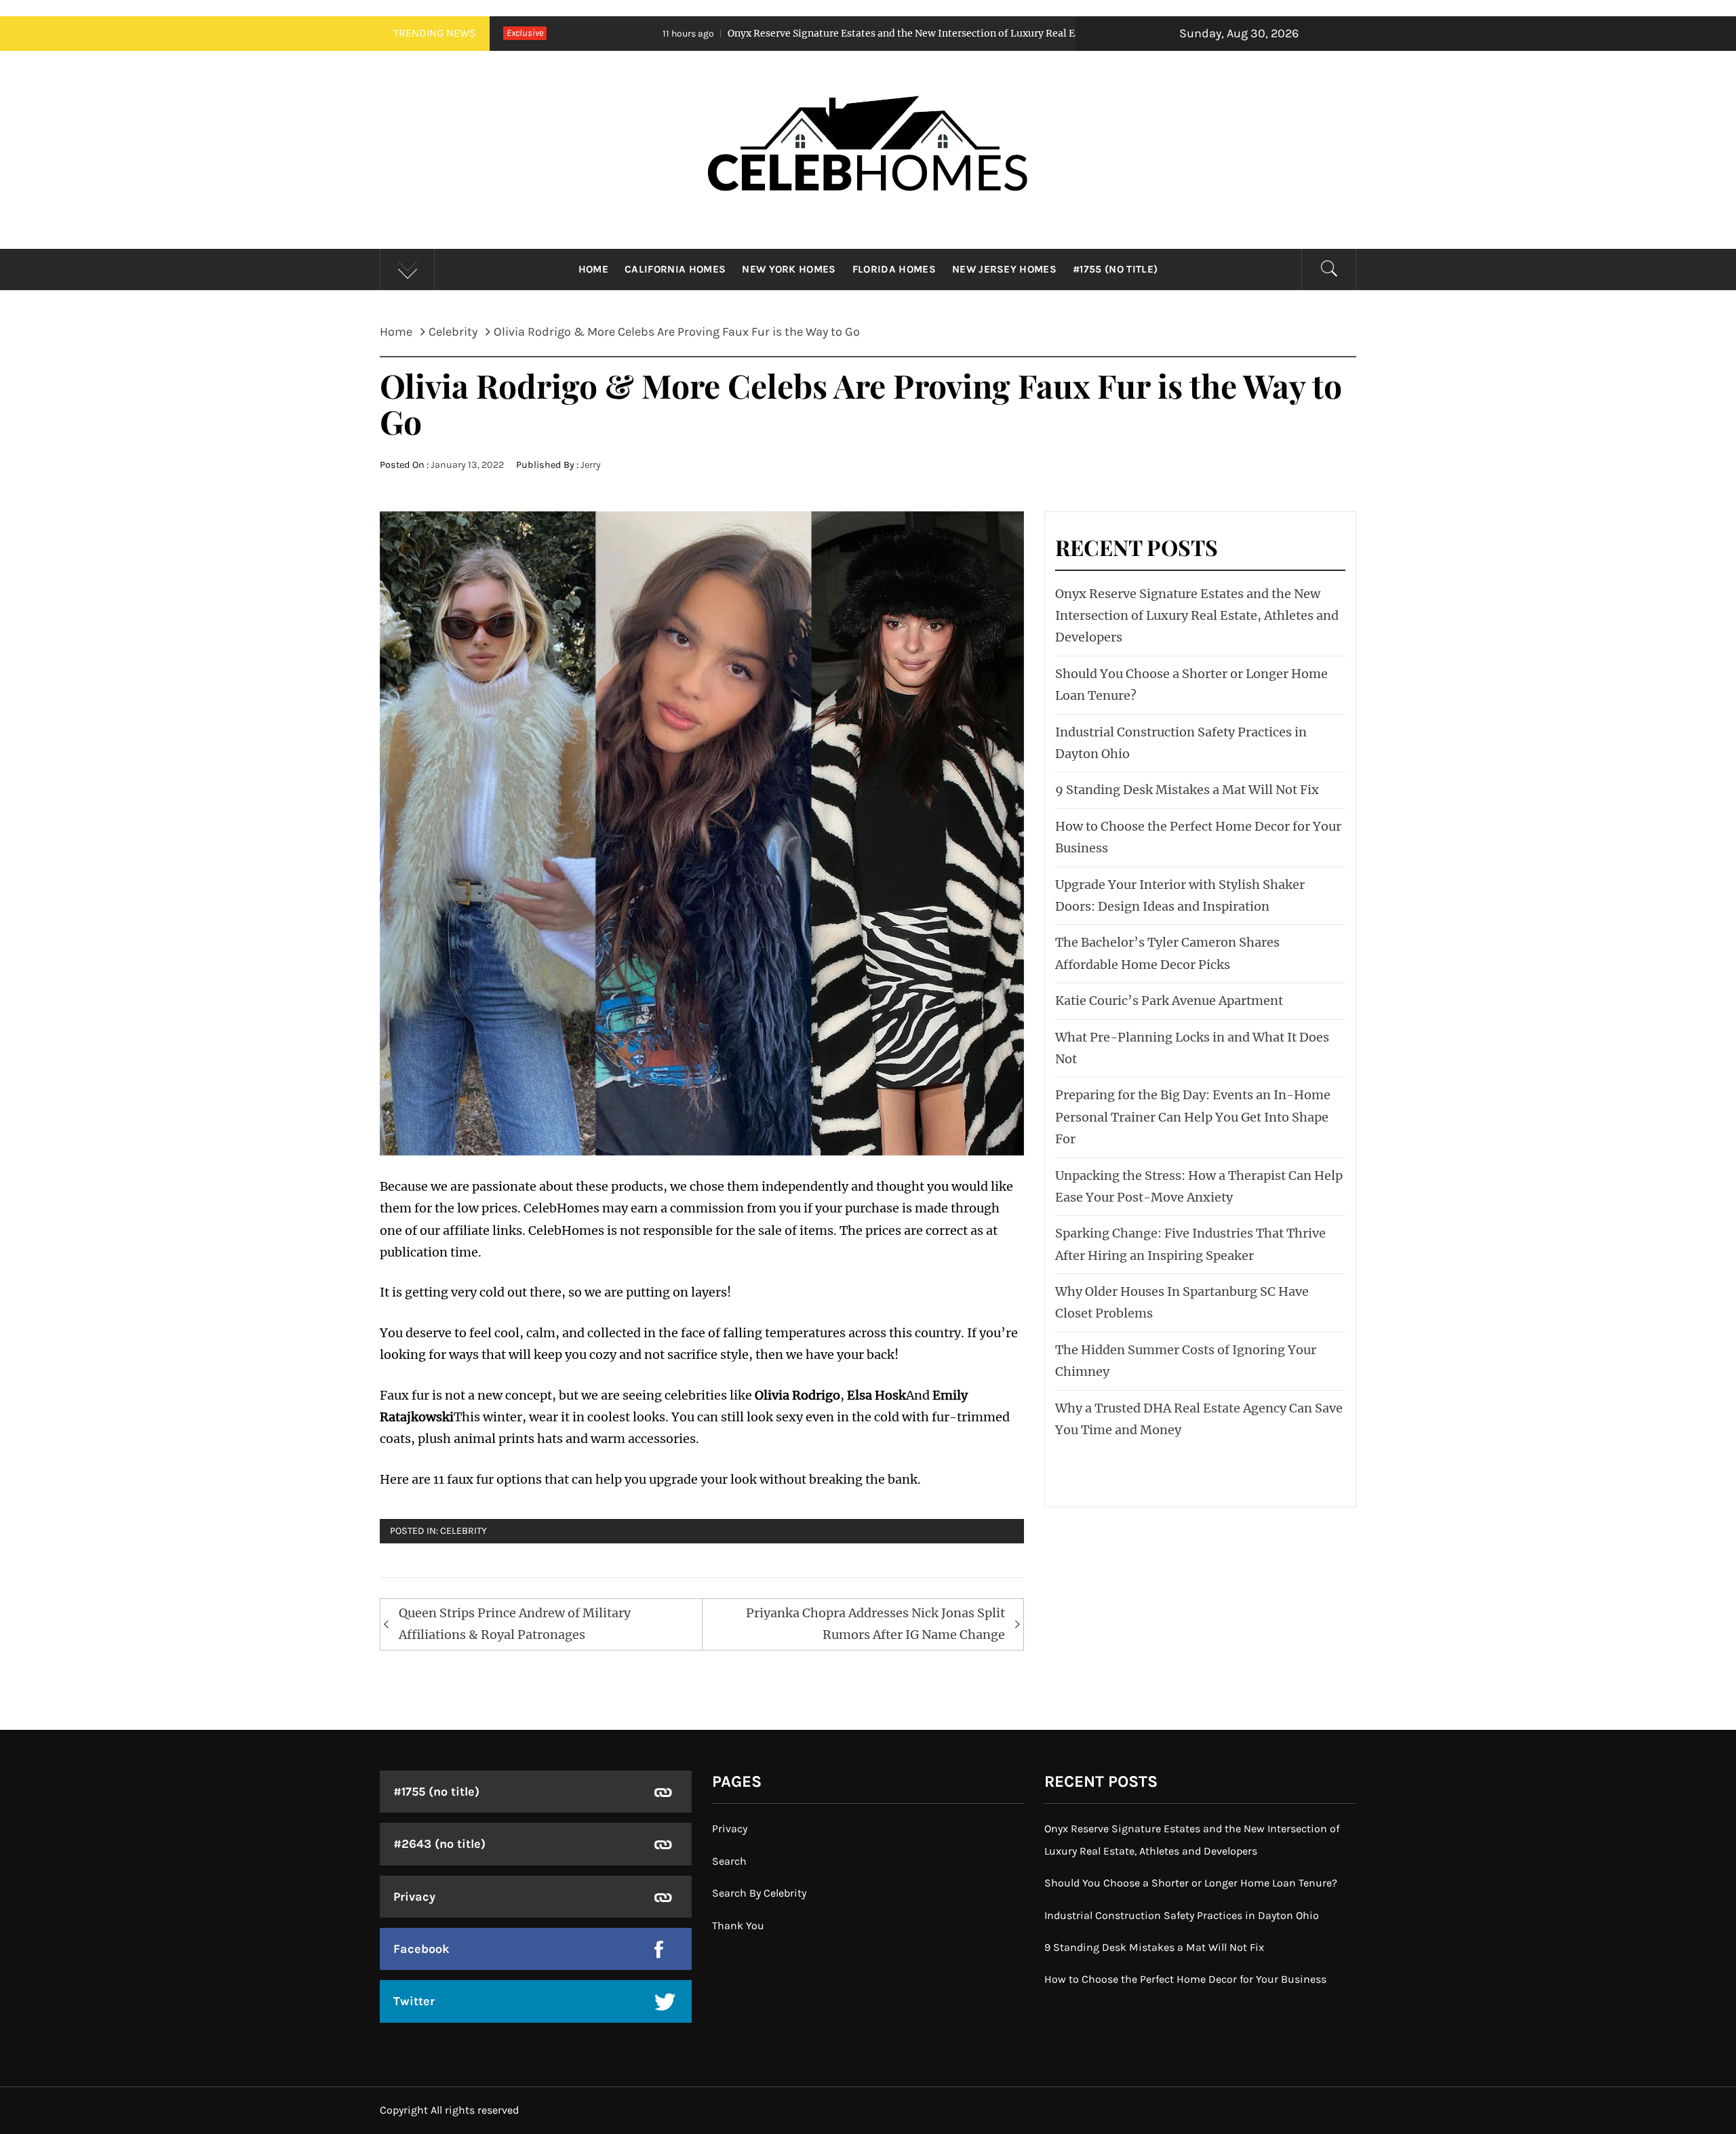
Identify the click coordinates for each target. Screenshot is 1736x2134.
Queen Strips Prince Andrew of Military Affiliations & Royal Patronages (515, 1624)
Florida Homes (894, 269)
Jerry (591, 465)
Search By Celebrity (759, 1893)
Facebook (421, 1949)
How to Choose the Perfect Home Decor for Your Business (1185, 1979)
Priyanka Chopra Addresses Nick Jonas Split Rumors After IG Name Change (875, 1624)
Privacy (414, 1897)
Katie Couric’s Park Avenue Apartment (1169, 1001)
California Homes (675, 269)
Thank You (738, 1925)
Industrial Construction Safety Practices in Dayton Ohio (1182, 1915)
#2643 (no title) (439, 1844)
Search (729, 1861)
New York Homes (789, 269)
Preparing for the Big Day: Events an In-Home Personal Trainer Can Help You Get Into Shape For (1193, 1117)
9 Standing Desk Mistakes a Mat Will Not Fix (1187, 790)
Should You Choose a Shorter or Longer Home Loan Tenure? (1191, 1883)
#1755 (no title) (1115, 269)
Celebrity (463, 1531)
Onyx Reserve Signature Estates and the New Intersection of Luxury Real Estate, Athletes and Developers (793, 33)
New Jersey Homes (1004, 269)
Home (593, 269)
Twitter (414, 2001)
